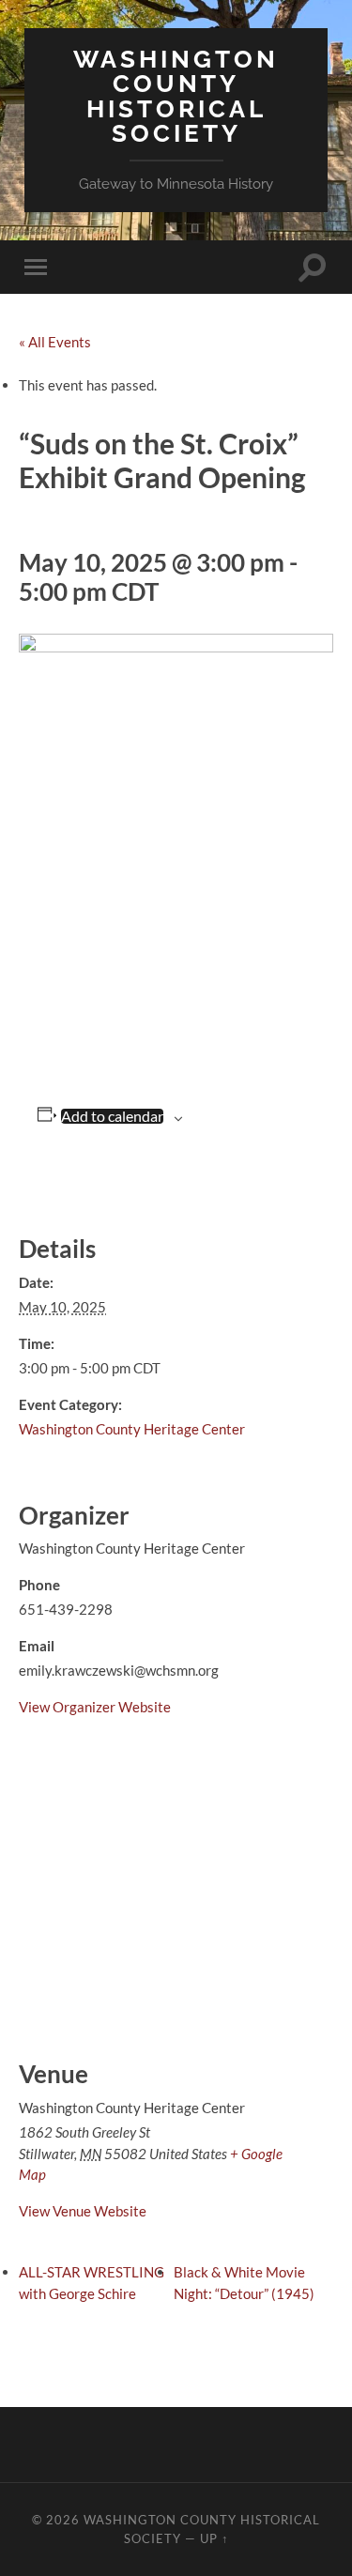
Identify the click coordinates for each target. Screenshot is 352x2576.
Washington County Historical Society (176, 96)
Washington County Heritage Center (132, 1429)
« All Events (55, 342)
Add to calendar (112, 1116)
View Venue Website (83, 2211)
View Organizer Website (95, 1707)
